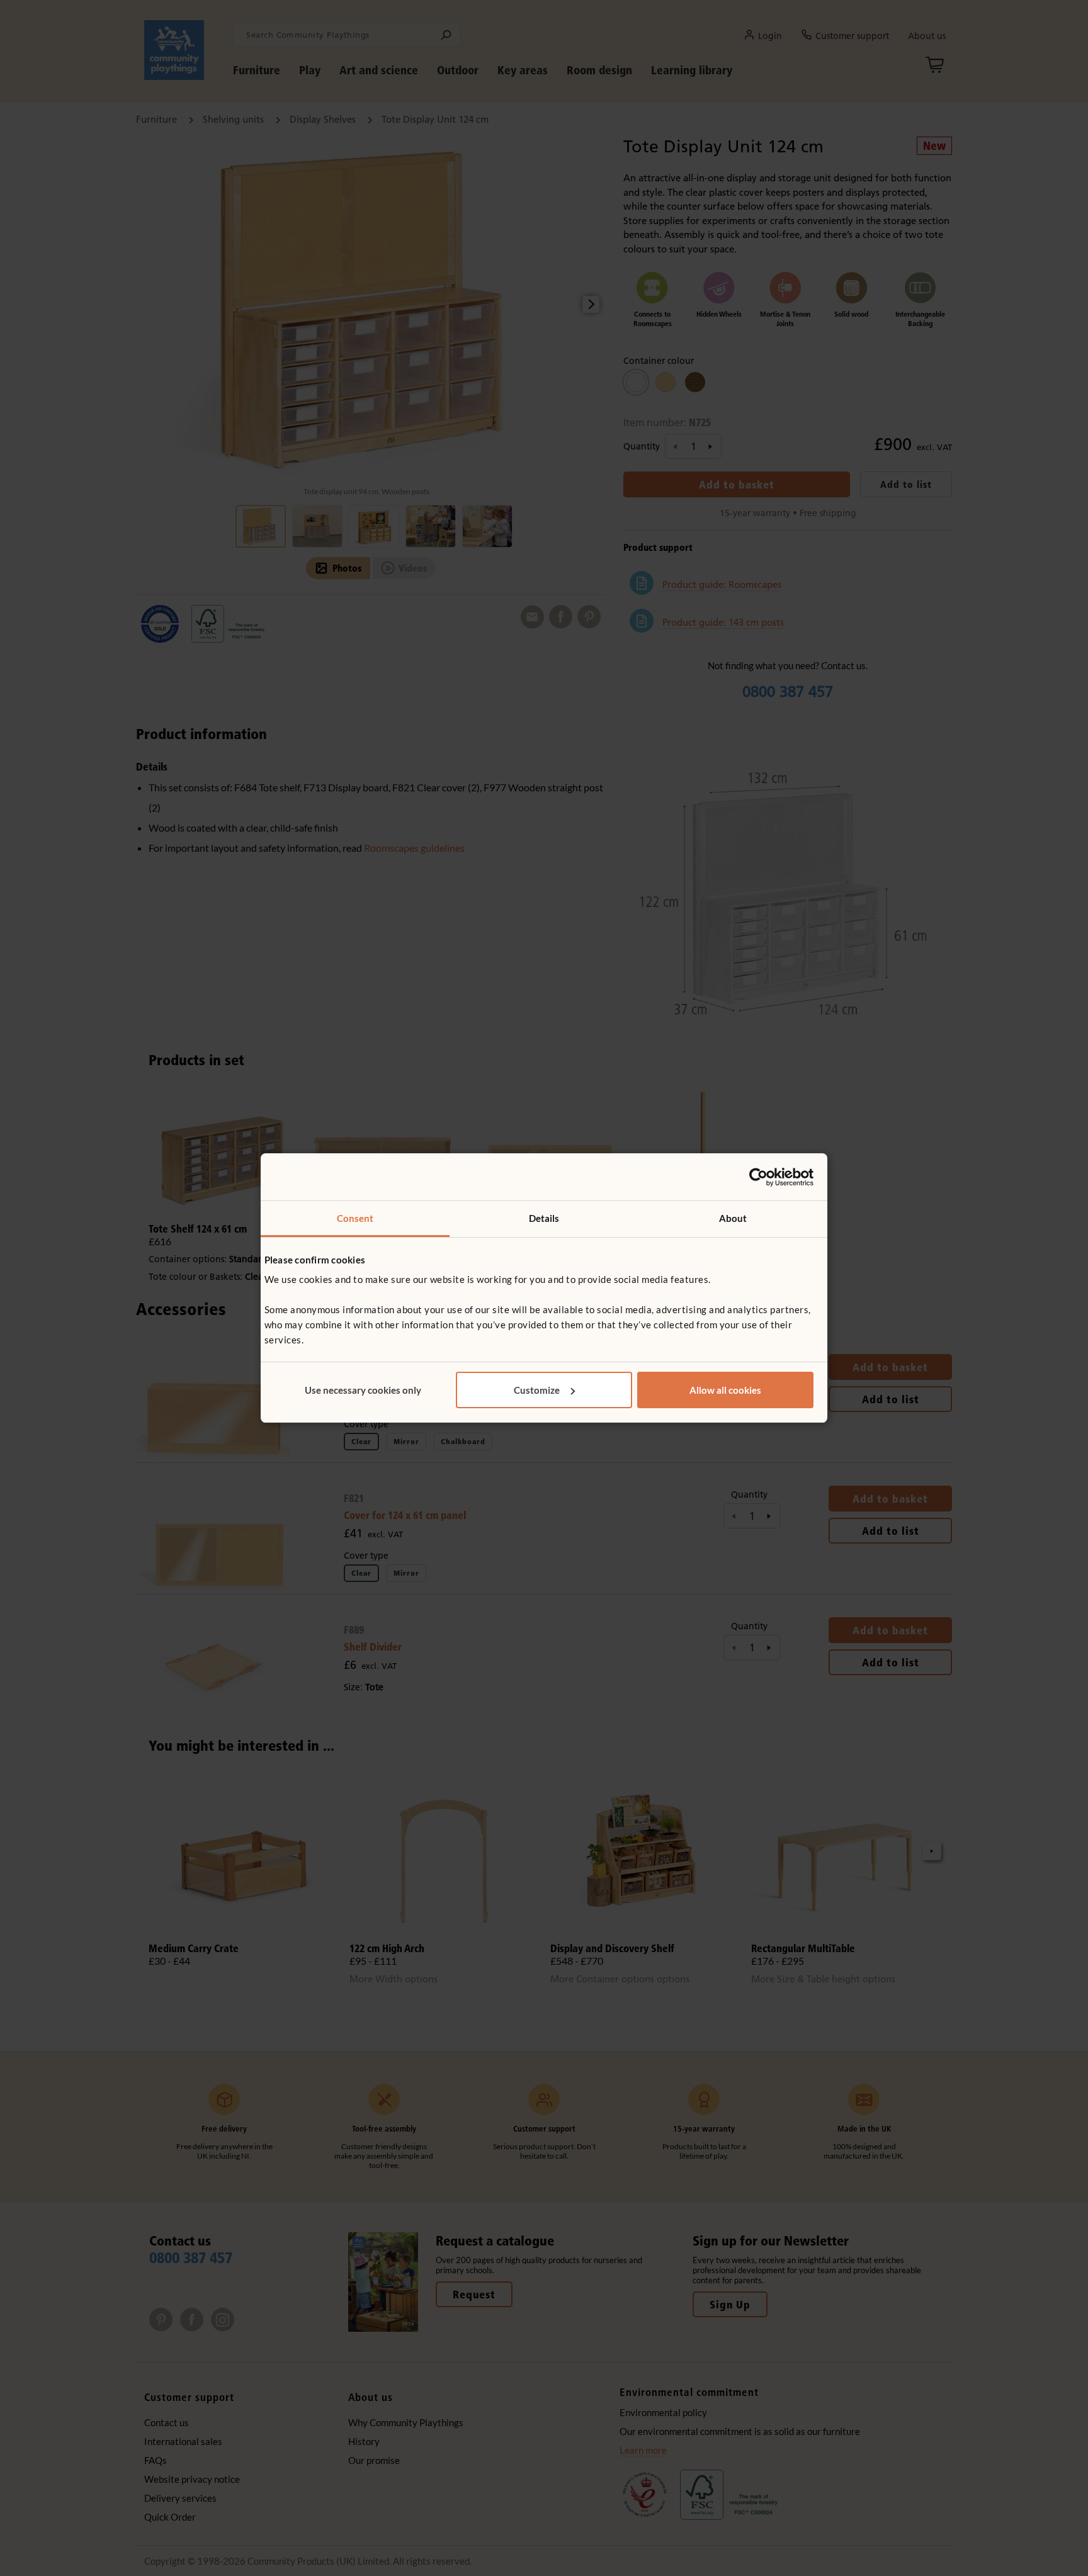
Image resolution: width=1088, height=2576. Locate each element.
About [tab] (733, 1218)
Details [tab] (544, 1218)
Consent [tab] (355, 1218)
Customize (537, 1390)
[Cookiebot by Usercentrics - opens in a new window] (758, 1177)
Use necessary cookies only (363, 1390)
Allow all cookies (725, 1390)
